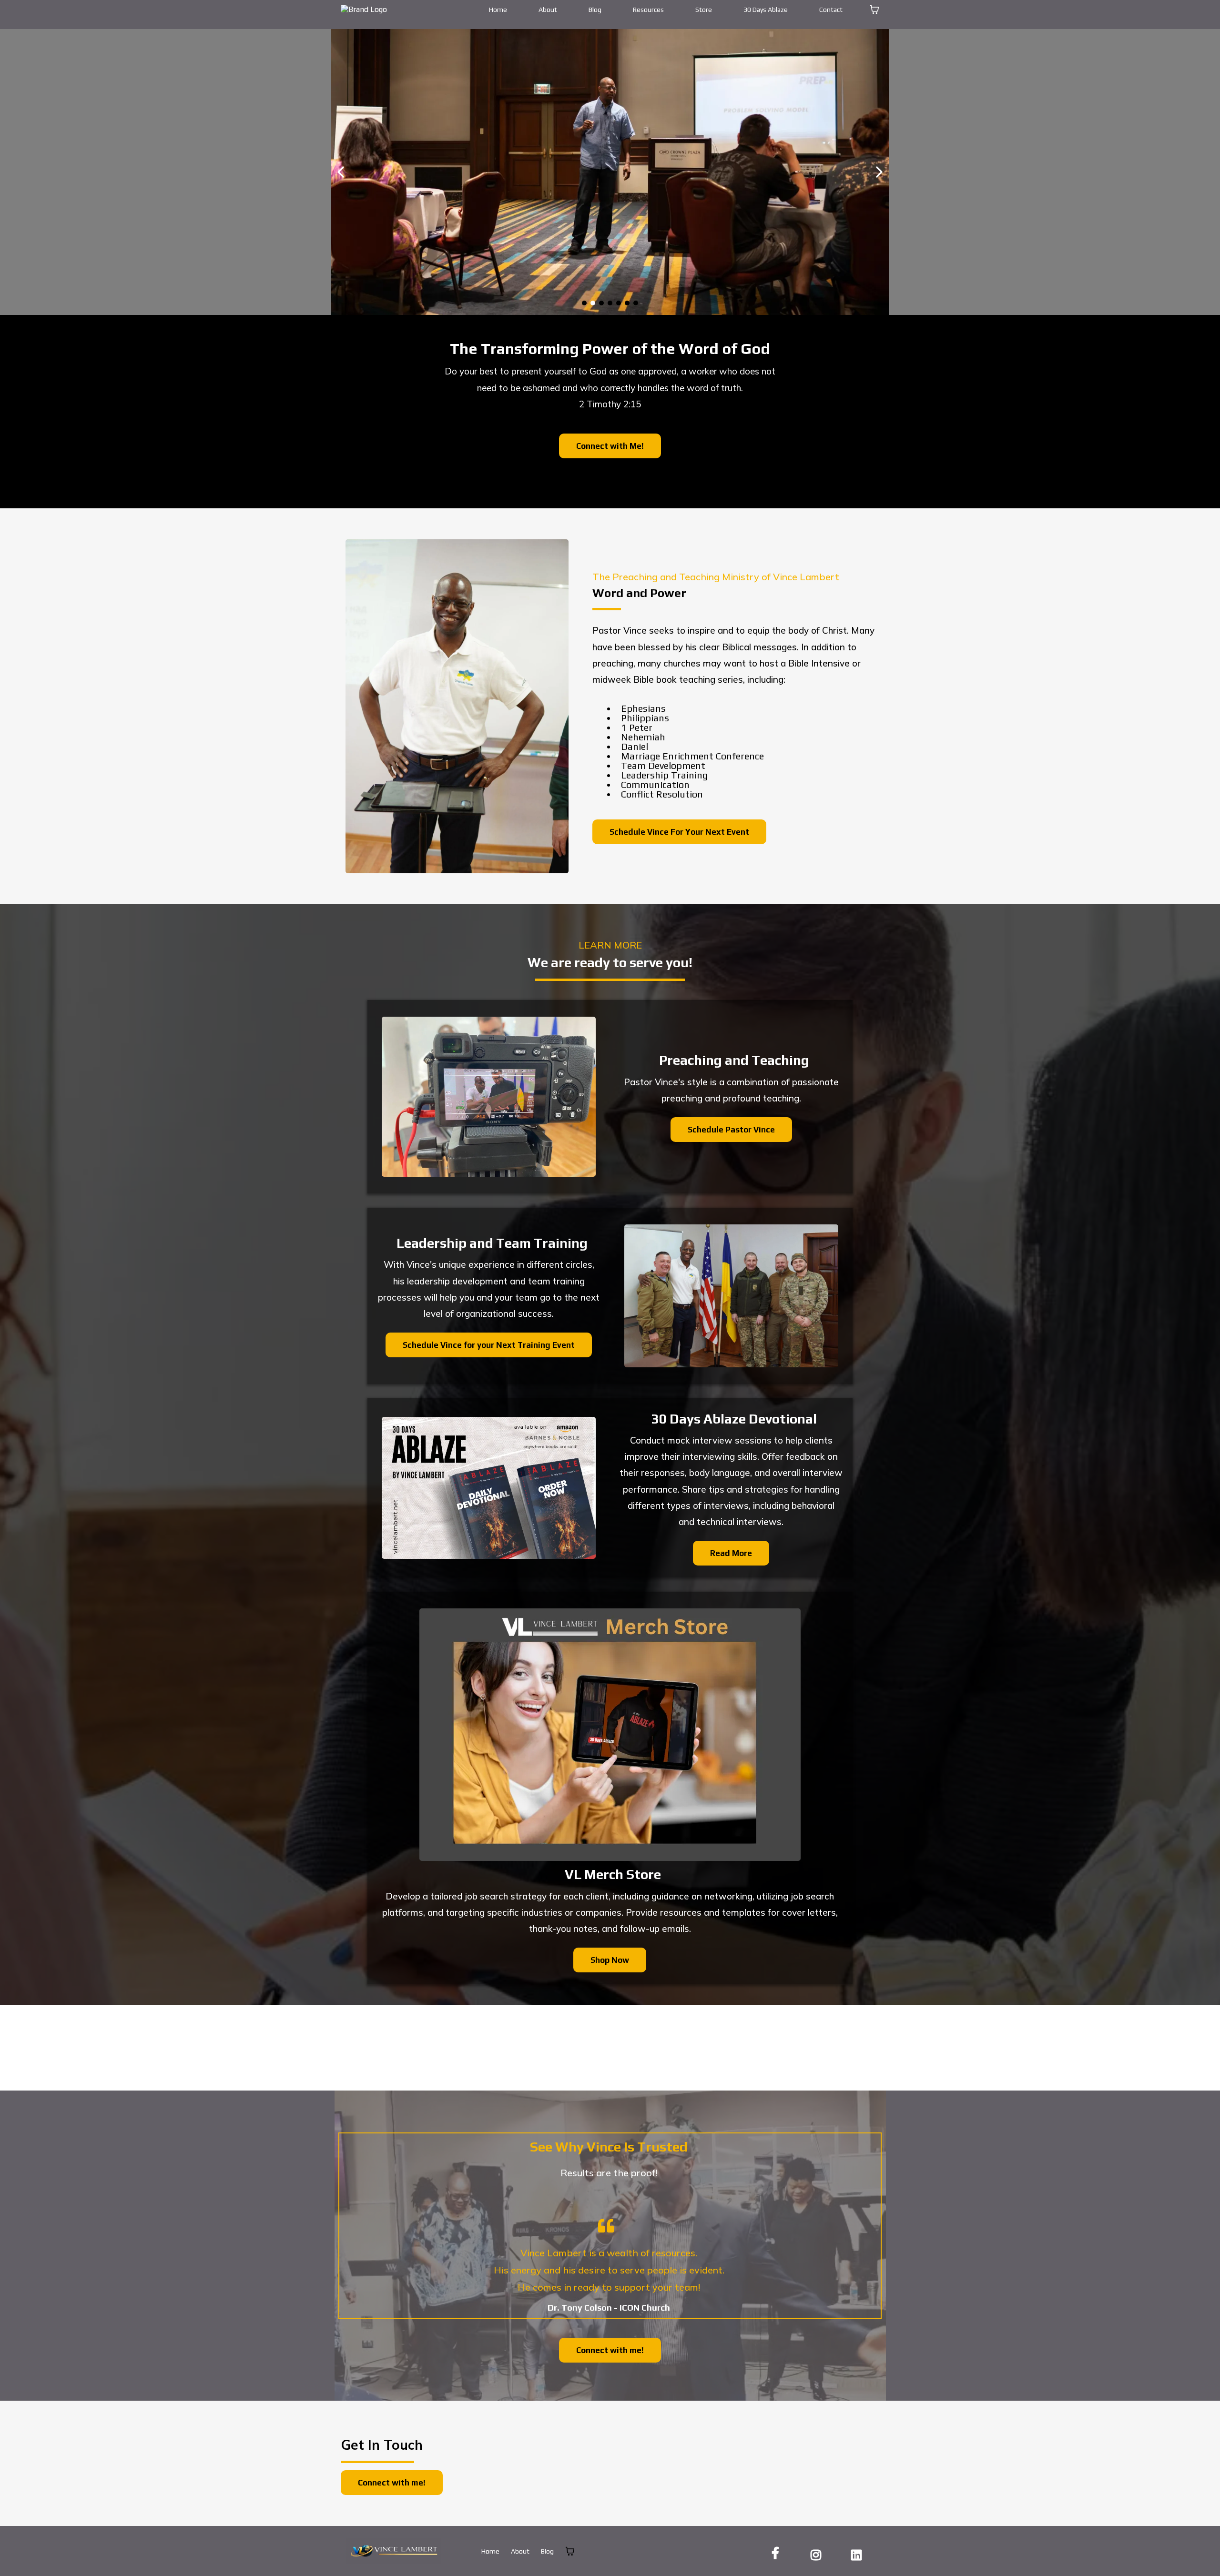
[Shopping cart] (874, 10)
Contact (831, 10)
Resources (648, 10)
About (548, 10)
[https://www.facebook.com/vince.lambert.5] (778, 2553)
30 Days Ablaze (766, 10)
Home (498, 10)
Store (704, 10)
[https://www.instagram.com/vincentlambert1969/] (818, 2553)
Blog (595, 10)
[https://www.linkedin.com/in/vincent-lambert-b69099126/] (859, 2553)
